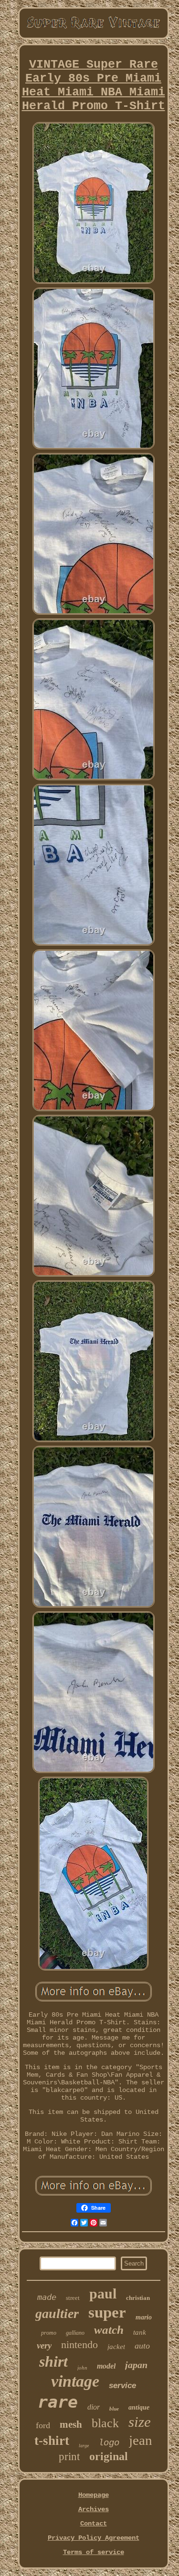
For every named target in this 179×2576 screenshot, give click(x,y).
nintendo (79, 2344)
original (109, 2456)
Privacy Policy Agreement (94, 2538)
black (105, 2423)
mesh (71, 2424)
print (69, 2457)
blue (114, 2409)
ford (43, 2425)
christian (138, 2298)
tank (140, 2332)
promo (49, 2333)
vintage (75, 2381)
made (47, 2297)
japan (136, 2365)
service (122, 2385)
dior (94, 2407)
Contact (94, 2524)
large (84, 2446)
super (107, 2312)
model (106, 2366)
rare (58, 2402)
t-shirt (52, 2441)
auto (142, 2346)
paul (103, 2293)
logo (109, 2443)
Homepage (94, 2495)
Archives (94, 2509)
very (44, 2345)
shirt (53, 2361)
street (73, 2298)
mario (144, 2317)
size (140, 2422)
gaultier (57, 2313)
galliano (75, 2333)
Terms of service (94, 2552)
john (82, 2368)
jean (141, 2440)
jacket (116, 2347)
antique (139, 2407)
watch (109, 2330)
